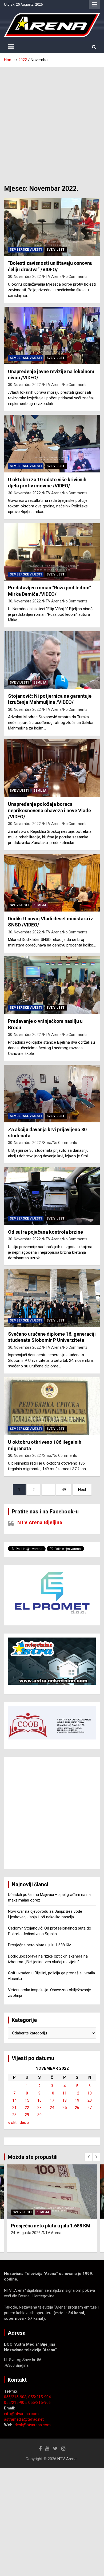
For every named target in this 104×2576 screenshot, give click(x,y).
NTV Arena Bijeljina (40, 1522)
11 (65, 2093)
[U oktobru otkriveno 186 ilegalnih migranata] (52, 1406)
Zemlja (40, 683)
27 (90, 2108)
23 (39, 2108)
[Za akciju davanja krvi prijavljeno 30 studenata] (52, 1093)
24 (52, 2108)
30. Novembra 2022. (25, 277)
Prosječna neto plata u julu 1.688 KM (40, 1945)
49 (64, 1490)
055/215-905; (16, 2403)
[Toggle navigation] (11, 47)
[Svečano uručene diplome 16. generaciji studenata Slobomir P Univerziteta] (52, 1298)
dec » (24, 2123)
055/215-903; (16, 2397)
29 (27, 2115)
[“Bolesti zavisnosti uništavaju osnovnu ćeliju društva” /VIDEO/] (52, 227)
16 (39, 2100)
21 (14, 2108)
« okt (12, 2123)
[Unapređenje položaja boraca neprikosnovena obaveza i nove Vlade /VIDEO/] (52, 768)
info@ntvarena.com (21, 2414)
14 (14, 2100)
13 (90, 2093)
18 (65, 2100)
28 (14, 2115)
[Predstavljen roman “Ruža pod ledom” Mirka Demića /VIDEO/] (52, 552)
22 (27, 2108)
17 (52, 2100)
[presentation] (89, 2157)
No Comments (75, 277)
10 (52, 2093)
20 (90, 2100)
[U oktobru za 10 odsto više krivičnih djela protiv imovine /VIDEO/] (52, 443)
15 (27, 2100)
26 (77, 2108)
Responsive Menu (94, 5)
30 (39, 2115)
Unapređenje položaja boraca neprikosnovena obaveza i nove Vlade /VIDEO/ (49, 810)
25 (65, 2108)
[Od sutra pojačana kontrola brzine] (52, 1196)
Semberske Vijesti (26, 250)
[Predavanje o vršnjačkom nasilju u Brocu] (52, 985)
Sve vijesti (56, 250)
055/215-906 (39, 2403)
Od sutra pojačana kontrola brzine (45, 1232)
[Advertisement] (52, 122)
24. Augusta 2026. (26, 2233)
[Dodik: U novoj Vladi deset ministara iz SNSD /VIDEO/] (52, 883)
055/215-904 (39, 2397)
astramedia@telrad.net (24, 2419)
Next (82, 1490)
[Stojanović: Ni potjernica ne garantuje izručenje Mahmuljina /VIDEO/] (52, 660)
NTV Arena (52, 277)
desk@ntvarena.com (33, 2425)
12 (77, 2093)
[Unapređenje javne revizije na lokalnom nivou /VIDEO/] (52, 335)
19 (77, 2100)
